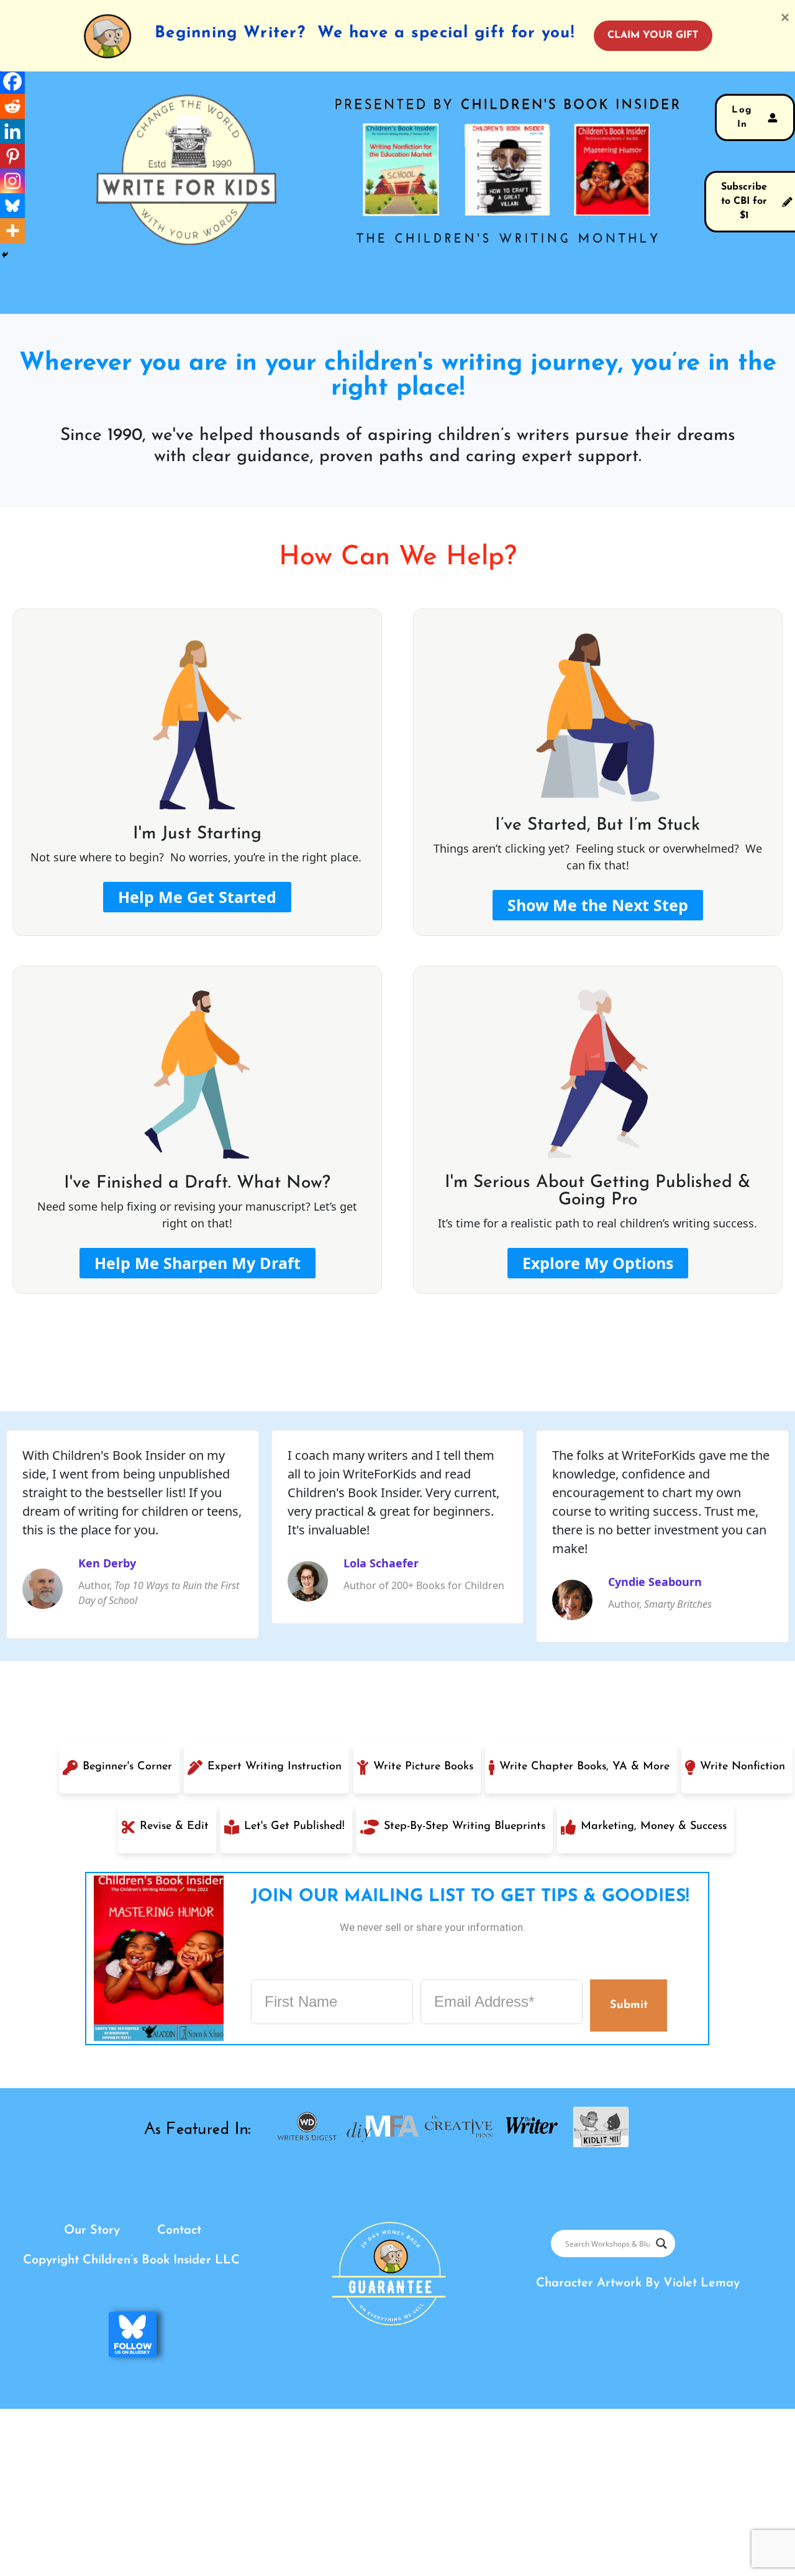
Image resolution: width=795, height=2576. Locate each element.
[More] (12, 231)
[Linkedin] (12, 131)
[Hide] (5, 255)
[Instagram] (12, 181)
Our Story (92, 2230)
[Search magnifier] (661, 2244)
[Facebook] (12, 81)
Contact (179, 2230)
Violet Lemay (702, 2283)
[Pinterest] (12, 156)
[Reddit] (12, 106)
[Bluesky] (12, 206)
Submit (628, 2005)
